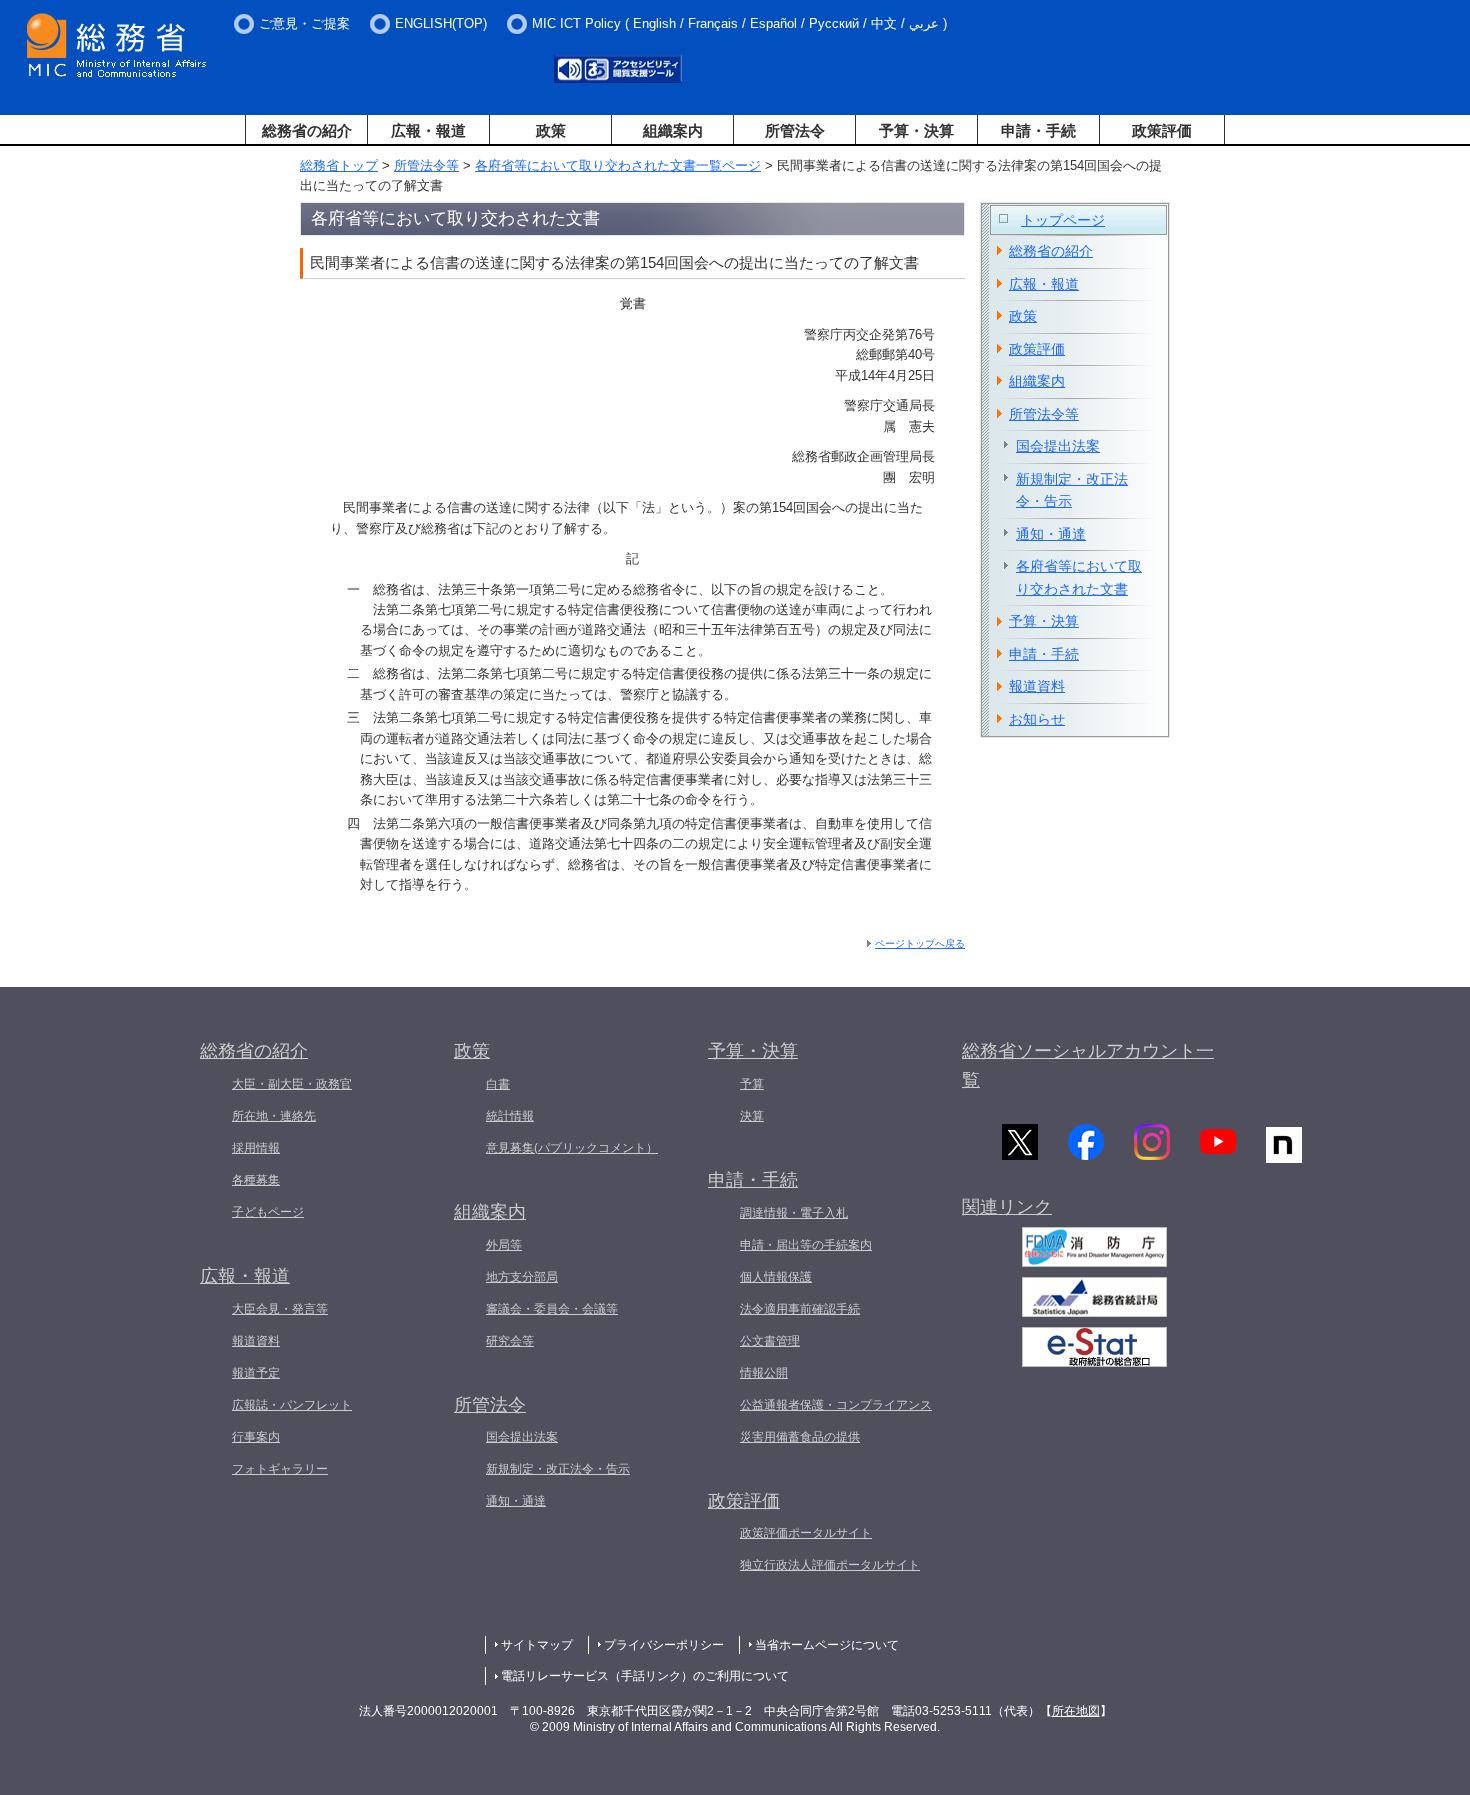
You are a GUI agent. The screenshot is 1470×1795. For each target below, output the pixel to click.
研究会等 (510, 1341)
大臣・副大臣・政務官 (292, 1084)
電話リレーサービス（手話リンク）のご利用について (645, 1676)
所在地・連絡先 (274, 1116)
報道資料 (1037, 686)
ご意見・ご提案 (304, 23)
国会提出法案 (1058, 446)
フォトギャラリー (280, 1469)
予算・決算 (916, 130)
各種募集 (256, 1180)
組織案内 (673, 130)
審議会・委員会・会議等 (552, 1309)
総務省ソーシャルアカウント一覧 (1088, 1065)
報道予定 (256, 1373)
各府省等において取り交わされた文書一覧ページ (618, 165)
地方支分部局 (522, 1277)
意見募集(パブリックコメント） (572, 1148)
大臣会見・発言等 (280, 1309)
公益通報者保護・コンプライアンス (836, 1405)
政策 (551, 130)
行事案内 (256, 1437)
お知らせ (1037, 719)
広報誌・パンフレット (292, 1405)
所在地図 (1076, 1711)
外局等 (504, 1245)
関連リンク (1007, 1207)
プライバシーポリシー (664, 1645)
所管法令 (795, 130)
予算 (752, 1084)
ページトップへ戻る (920, 943)
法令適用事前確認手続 (800, 1309)
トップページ (1063, 220)
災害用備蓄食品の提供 (800, 1437)
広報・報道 (428, 130)
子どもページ (268, 1212)
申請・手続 (1038, 130)
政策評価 (1162, 130)
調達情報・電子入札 (794, 1213)
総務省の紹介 (307, 130)
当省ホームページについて (827, 1645)
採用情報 (256, 1148)
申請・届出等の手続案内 (806, 1245)
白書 (498, 1084)
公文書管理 (770, 1341)
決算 (752, 1116)
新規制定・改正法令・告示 (1072, 490)
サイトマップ (537, 1645)
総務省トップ (339, 165)
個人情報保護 (776, 1277)
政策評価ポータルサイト (806, 1533)
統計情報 (510, 1116)
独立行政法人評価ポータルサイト (830, 1565)
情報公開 (764, 1373)
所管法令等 (426, 165)
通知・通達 (1051, 534)
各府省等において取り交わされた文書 (1079, 577)
